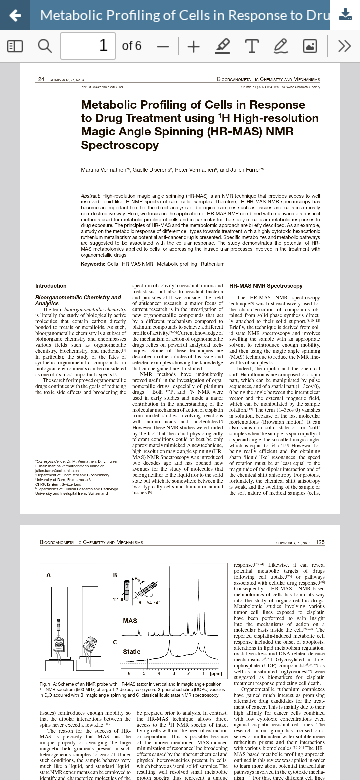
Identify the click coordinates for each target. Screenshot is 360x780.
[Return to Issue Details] (15, 15)
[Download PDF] (345, 15)
